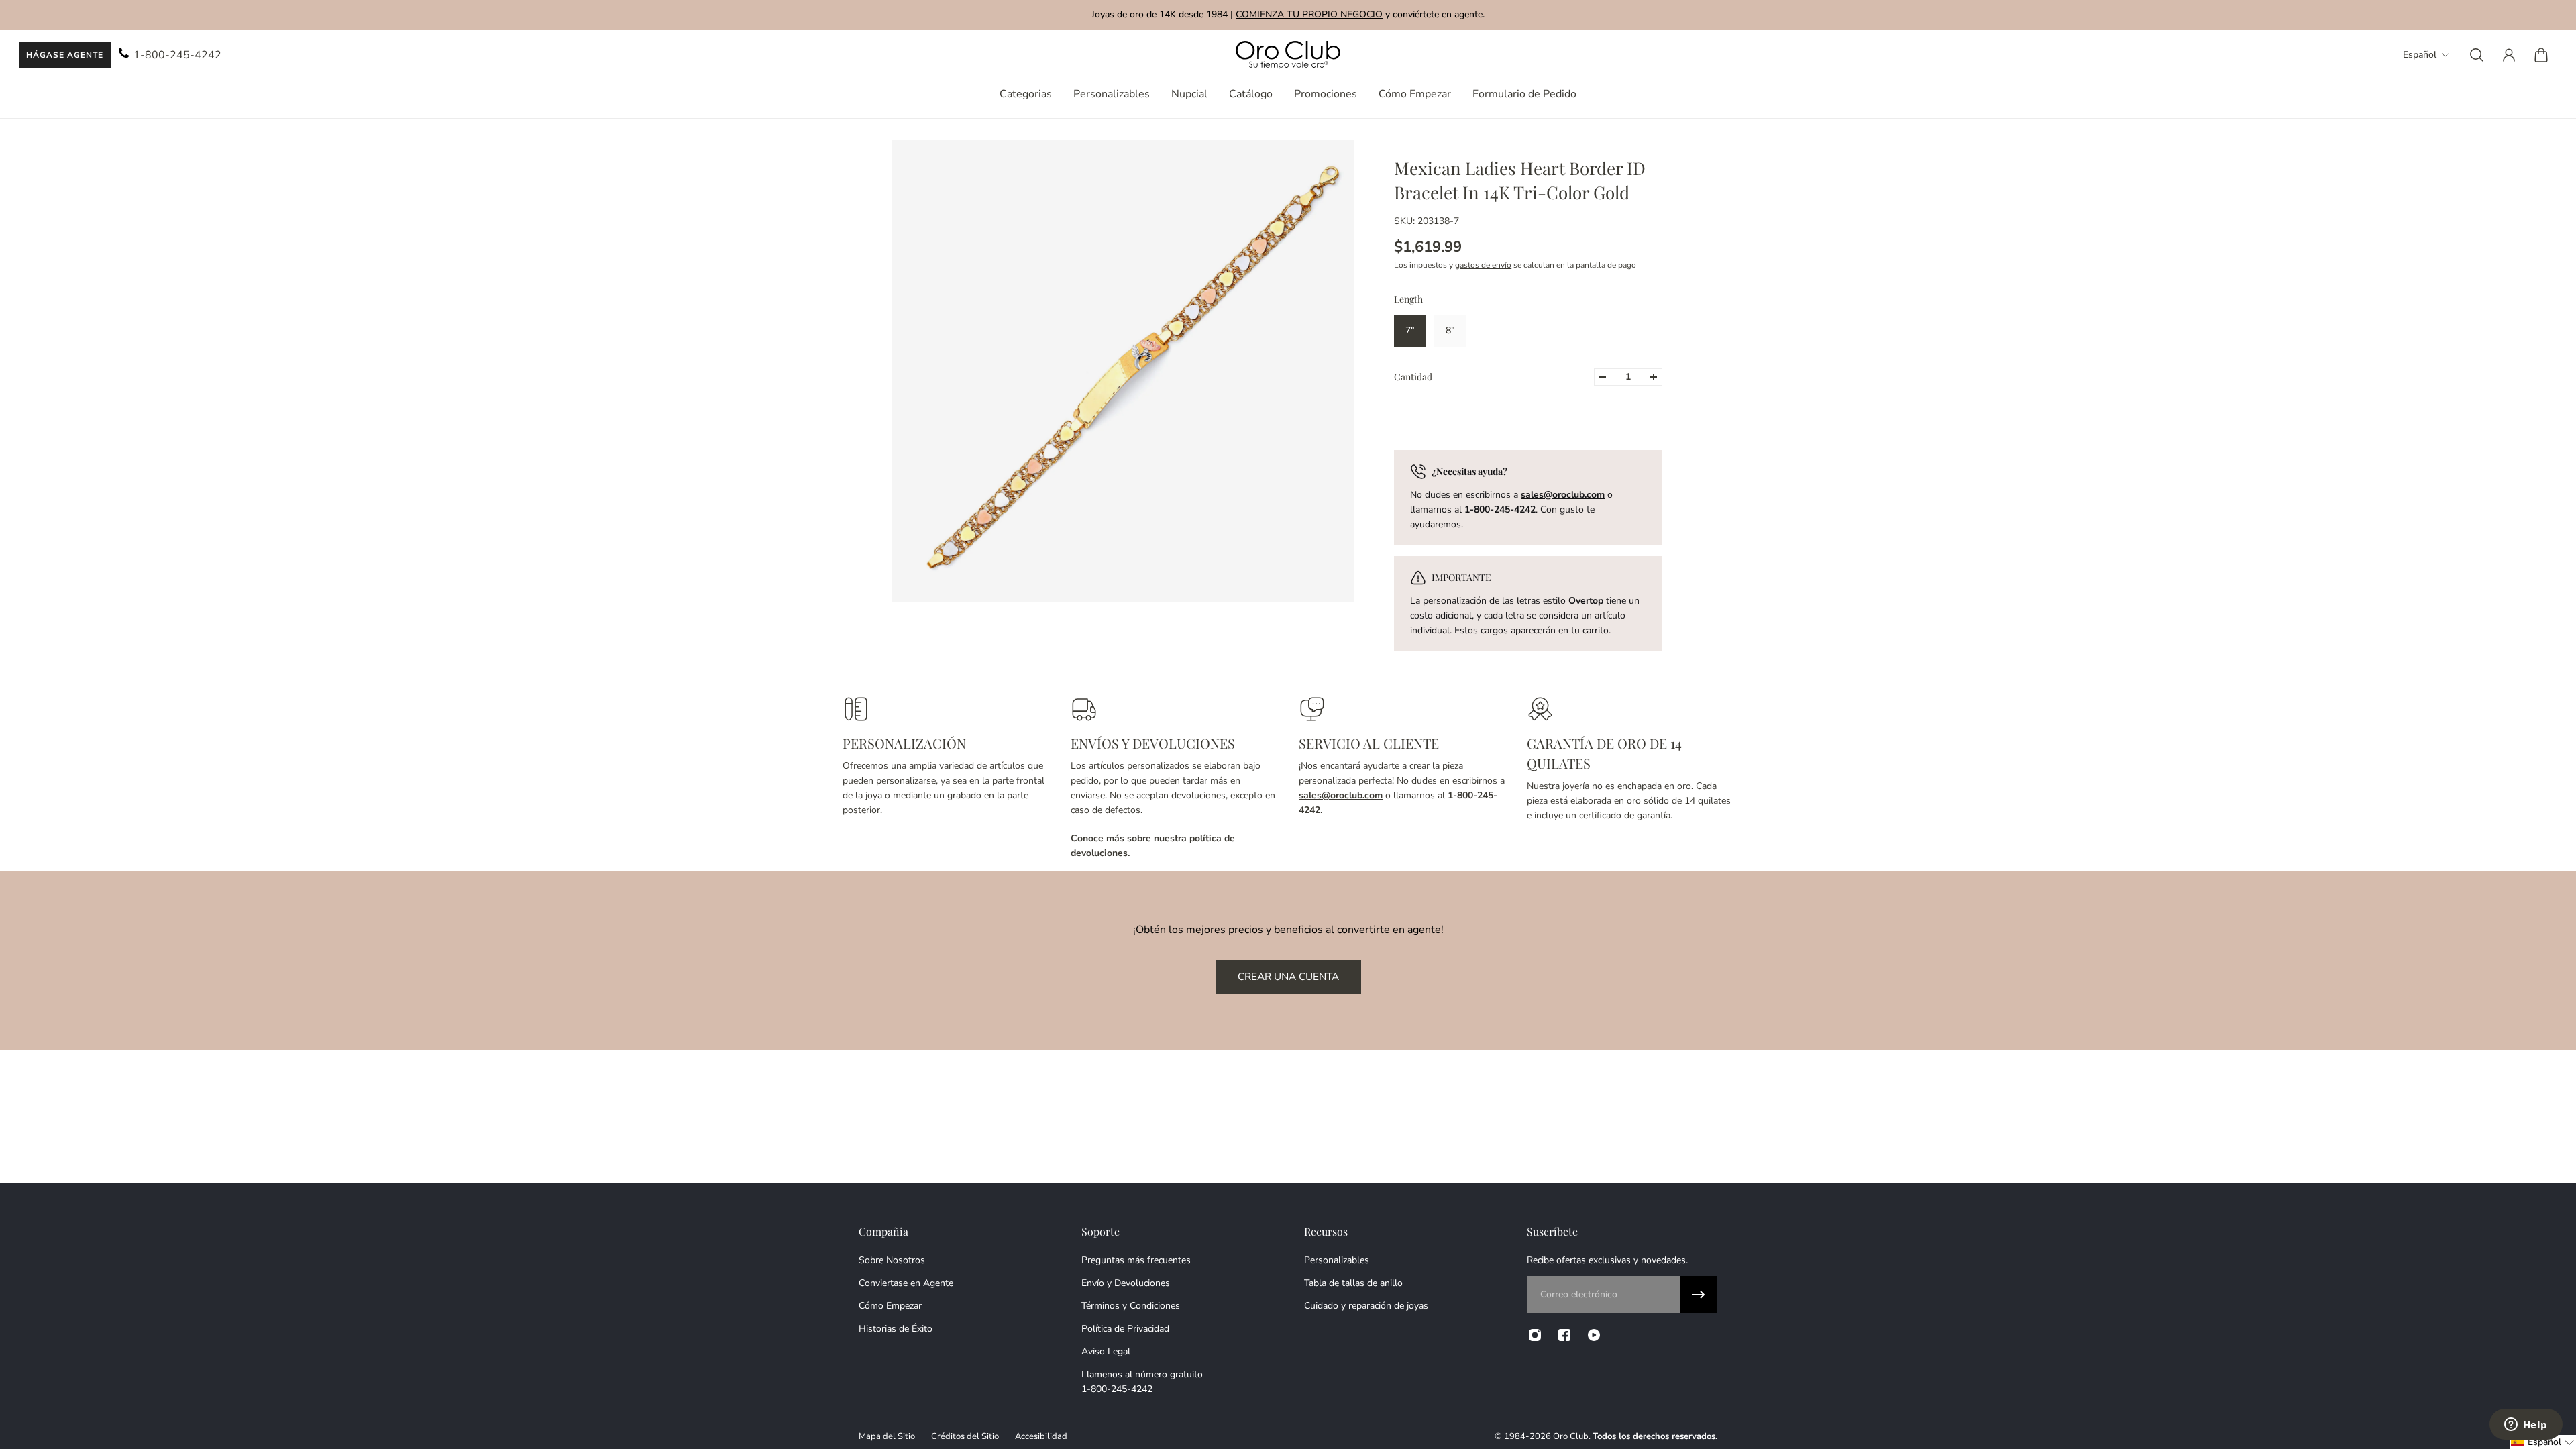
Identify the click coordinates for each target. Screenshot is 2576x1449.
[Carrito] (2541, 55)
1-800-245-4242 (177, 55)
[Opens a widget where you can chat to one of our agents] (2526, 1426)
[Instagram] (1535, 1335)
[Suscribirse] (1699, 1295)
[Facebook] (1564, 1335)
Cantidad (1413, 377)
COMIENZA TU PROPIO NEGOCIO (1309, 14)
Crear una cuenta (1288, 976)
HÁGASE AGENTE (65, 55)
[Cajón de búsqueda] (2477, 55)
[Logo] (1288, 55)
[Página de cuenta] (2509, 55)
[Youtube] (1594, 1335)
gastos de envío (1483, 265)
